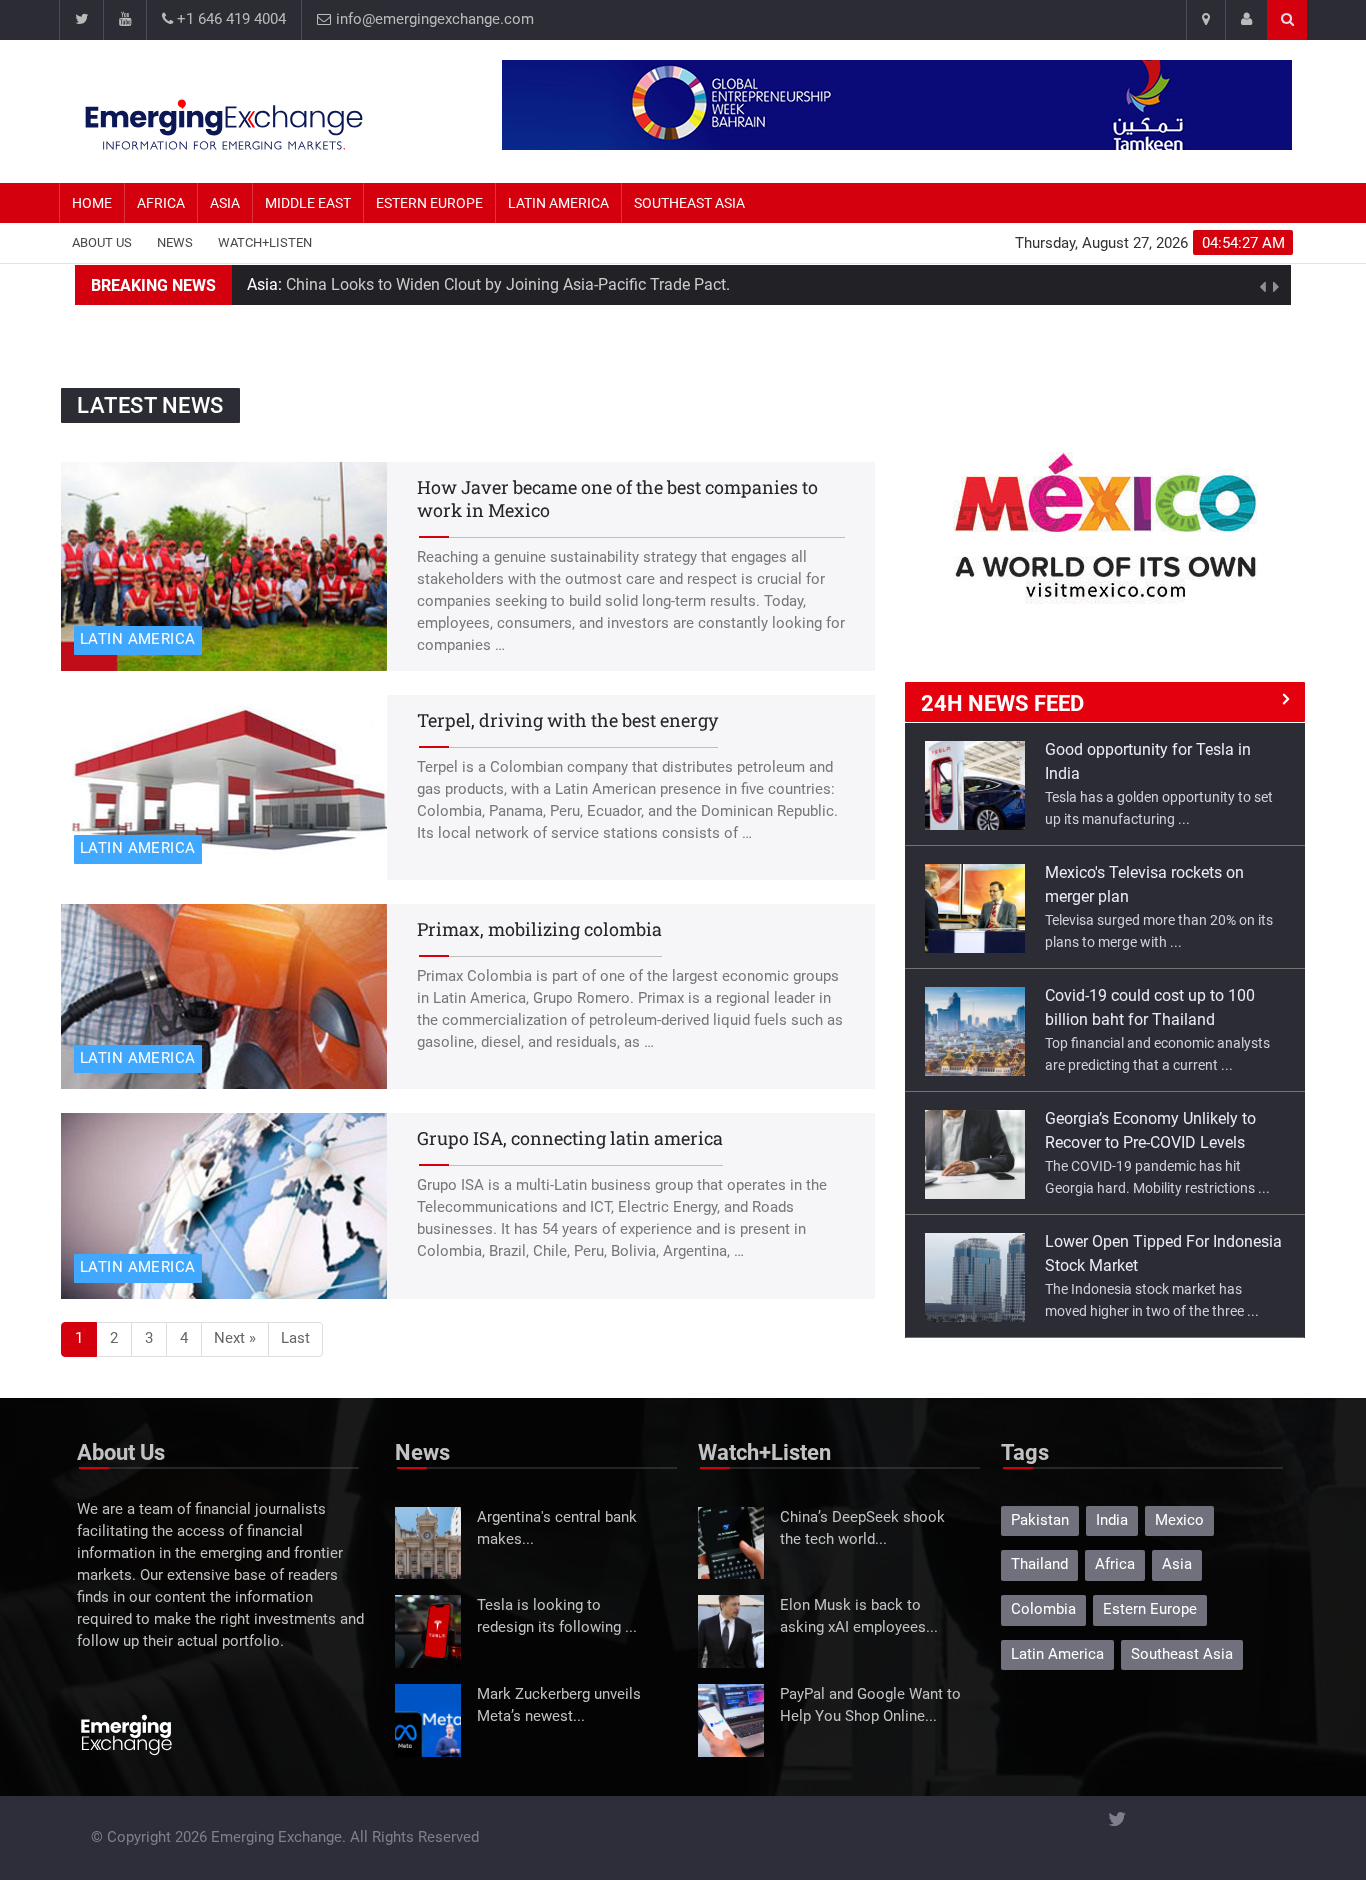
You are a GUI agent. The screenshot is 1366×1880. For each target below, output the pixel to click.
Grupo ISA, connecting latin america (570, 1138)
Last (295, 1338)
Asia (225, 203)
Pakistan (1040, 1520)
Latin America (558, 203)
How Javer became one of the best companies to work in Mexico (617, 498)
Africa (161, 203)
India (1112, 1520)
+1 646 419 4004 (229, 19)
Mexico (1179, 1520)
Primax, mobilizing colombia (539, 929)
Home (92, 203)
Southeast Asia (689, 203)
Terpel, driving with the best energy (567, 720)
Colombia (1043, 1609)
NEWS (175, 242)
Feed (1002, 703)
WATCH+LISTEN (265, 242)
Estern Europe (429, 203)
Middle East (308, 203)
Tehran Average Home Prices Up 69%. (468, 284)
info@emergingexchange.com (433, 19)
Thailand (1039, 1564)
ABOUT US (102, 242)
